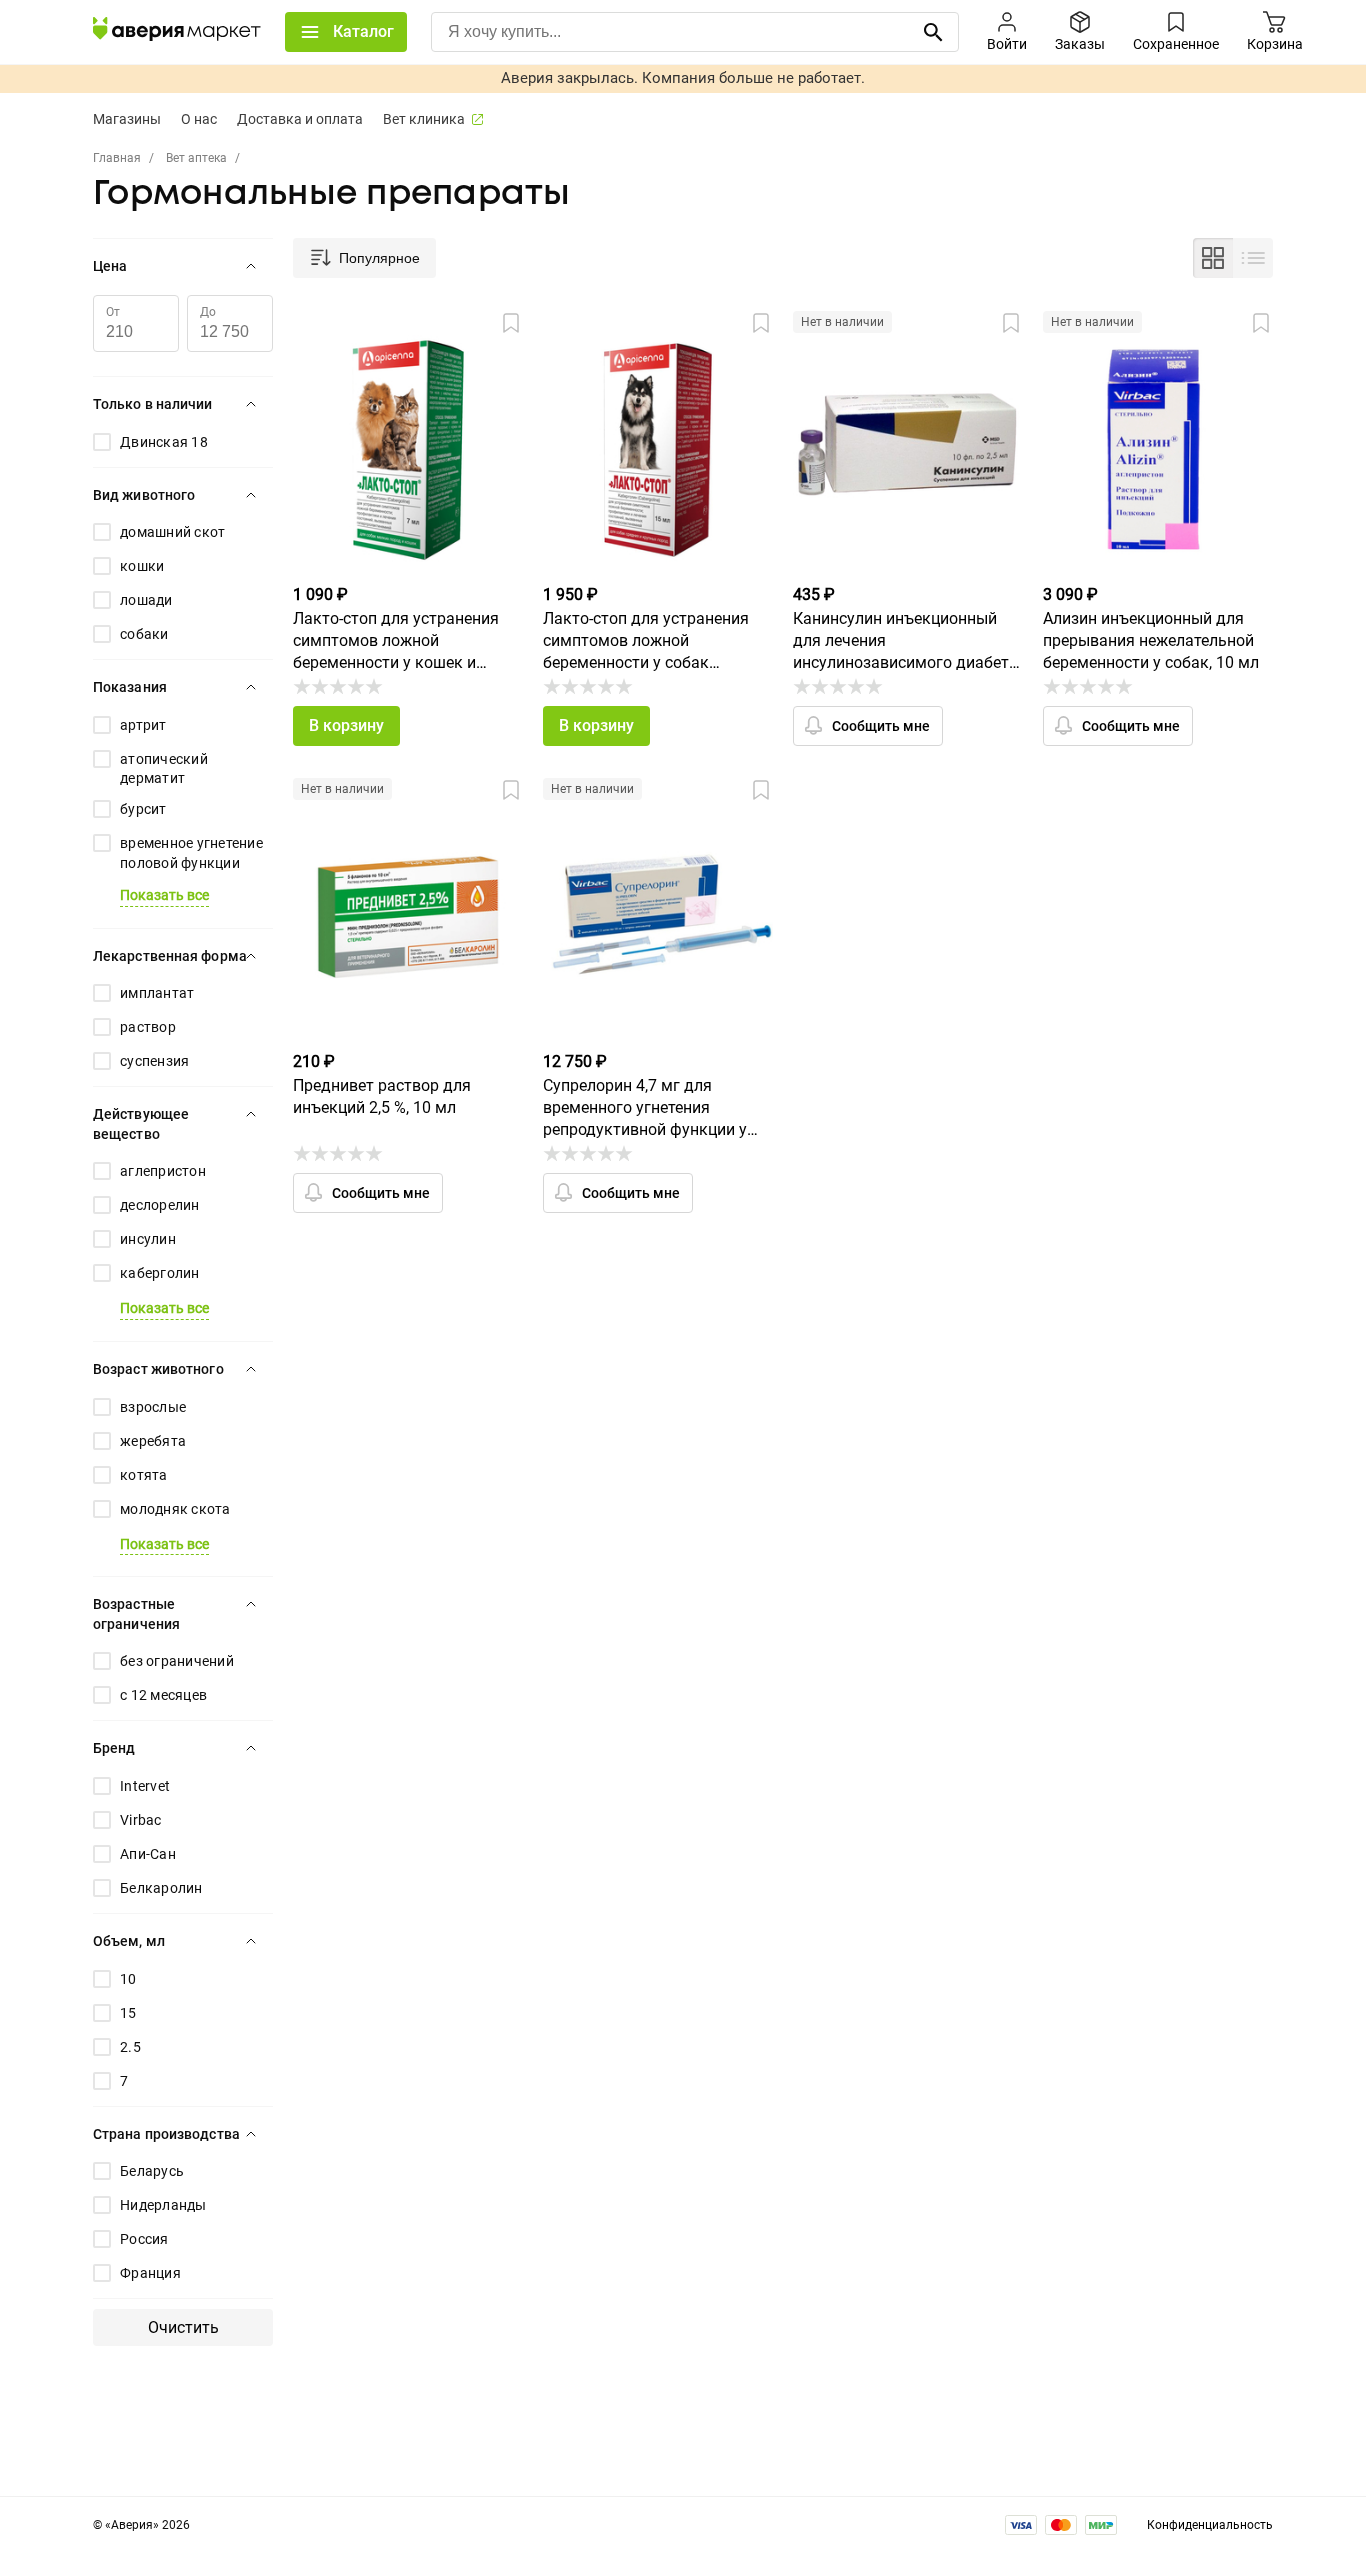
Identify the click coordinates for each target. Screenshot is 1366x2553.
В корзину (346, 725)
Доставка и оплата (300, 119)
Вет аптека (196, 158)
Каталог (363, 31)
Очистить (183, 2327)
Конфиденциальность (1210, 2525)
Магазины (127, 119)
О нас (199, 119)
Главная (117, 158)
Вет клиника (424, 119)
